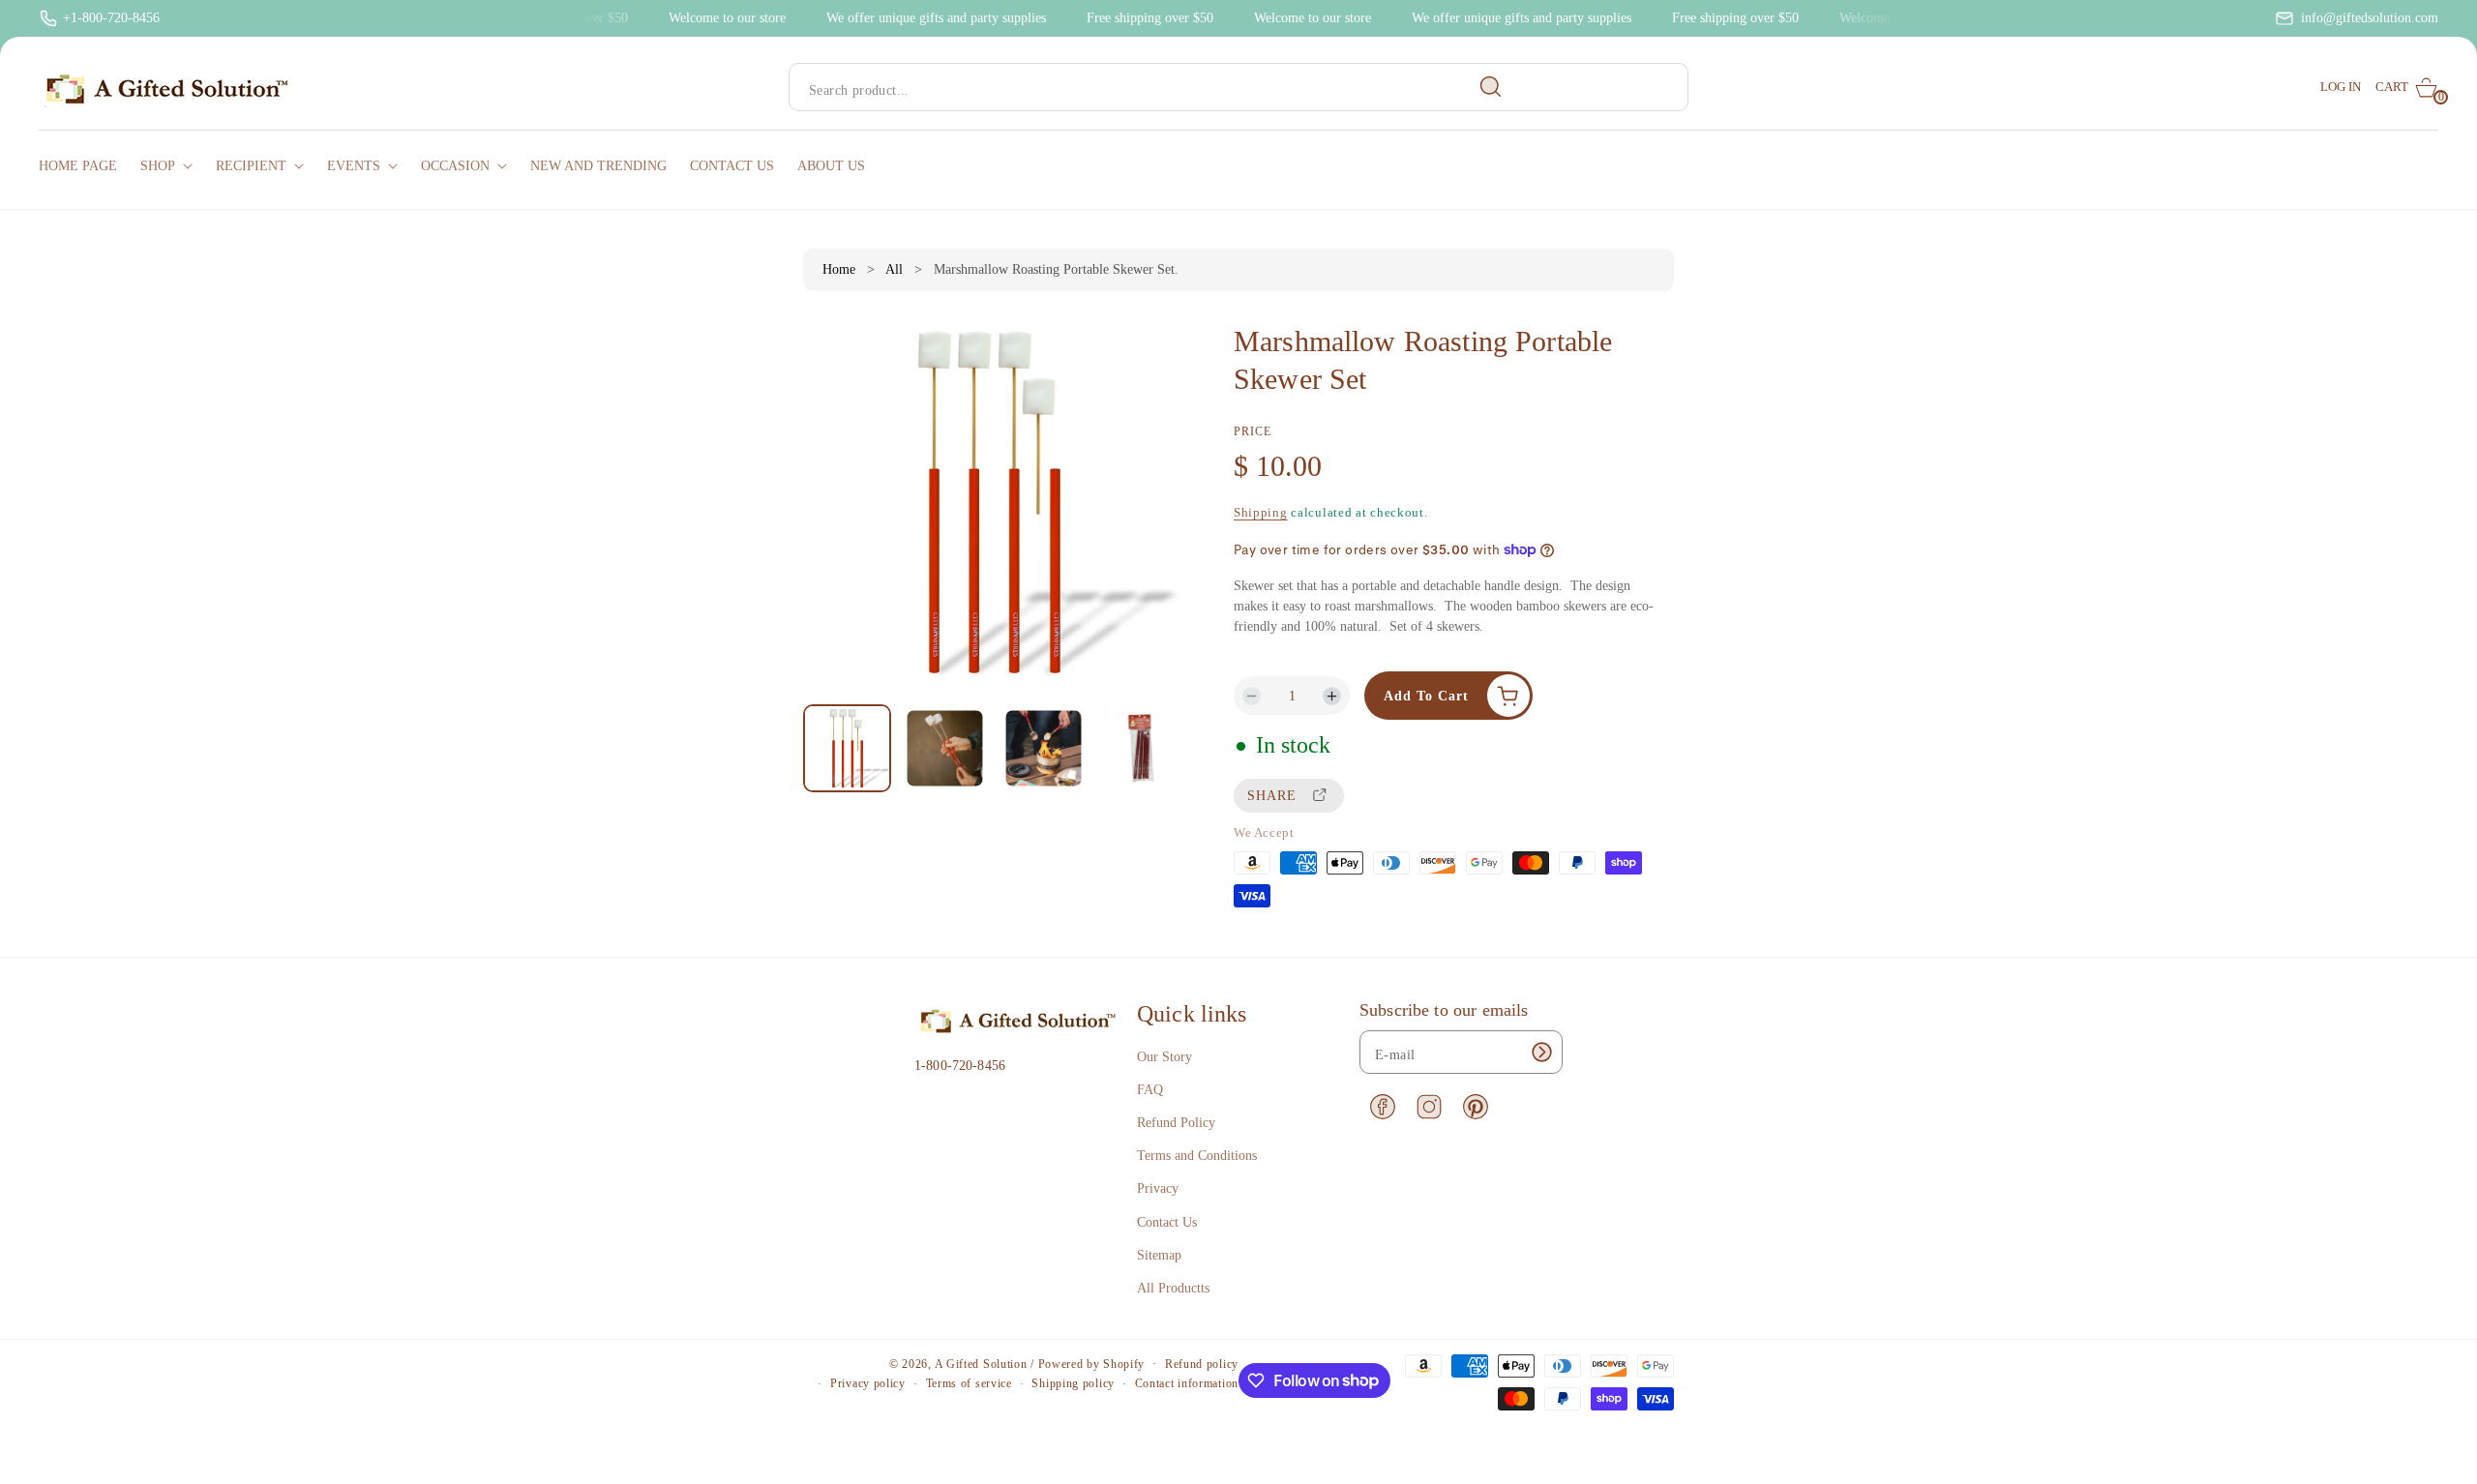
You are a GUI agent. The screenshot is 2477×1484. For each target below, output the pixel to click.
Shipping (1261, 512)
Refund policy (1202, 1364)
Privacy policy (868, 1383)
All (894, 269)
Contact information (1187, 1383)
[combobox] (1153, 88)
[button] (2407, 88)
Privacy (1158, 1188)
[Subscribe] (1541, 1052)
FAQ (1150, 1090)
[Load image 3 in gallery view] (1043, 749)
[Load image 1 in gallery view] (847, 748)
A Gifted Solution (981, 1364)
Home (839, 269)
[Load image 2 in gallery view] (945, 749)
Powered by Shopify (1092, 1364)
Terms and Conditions (1197, 1156)
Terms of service (969, 1383)
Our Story (1164, 1057)
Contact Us (1167, 1222)
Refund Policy (1176, 1123)
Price (1253, 431)
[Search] (1491, 87)
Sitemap (1159, 1255)
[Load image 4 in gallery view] (1141, 749)
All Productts (1173, 1288)
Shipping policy (1073, 1383)
